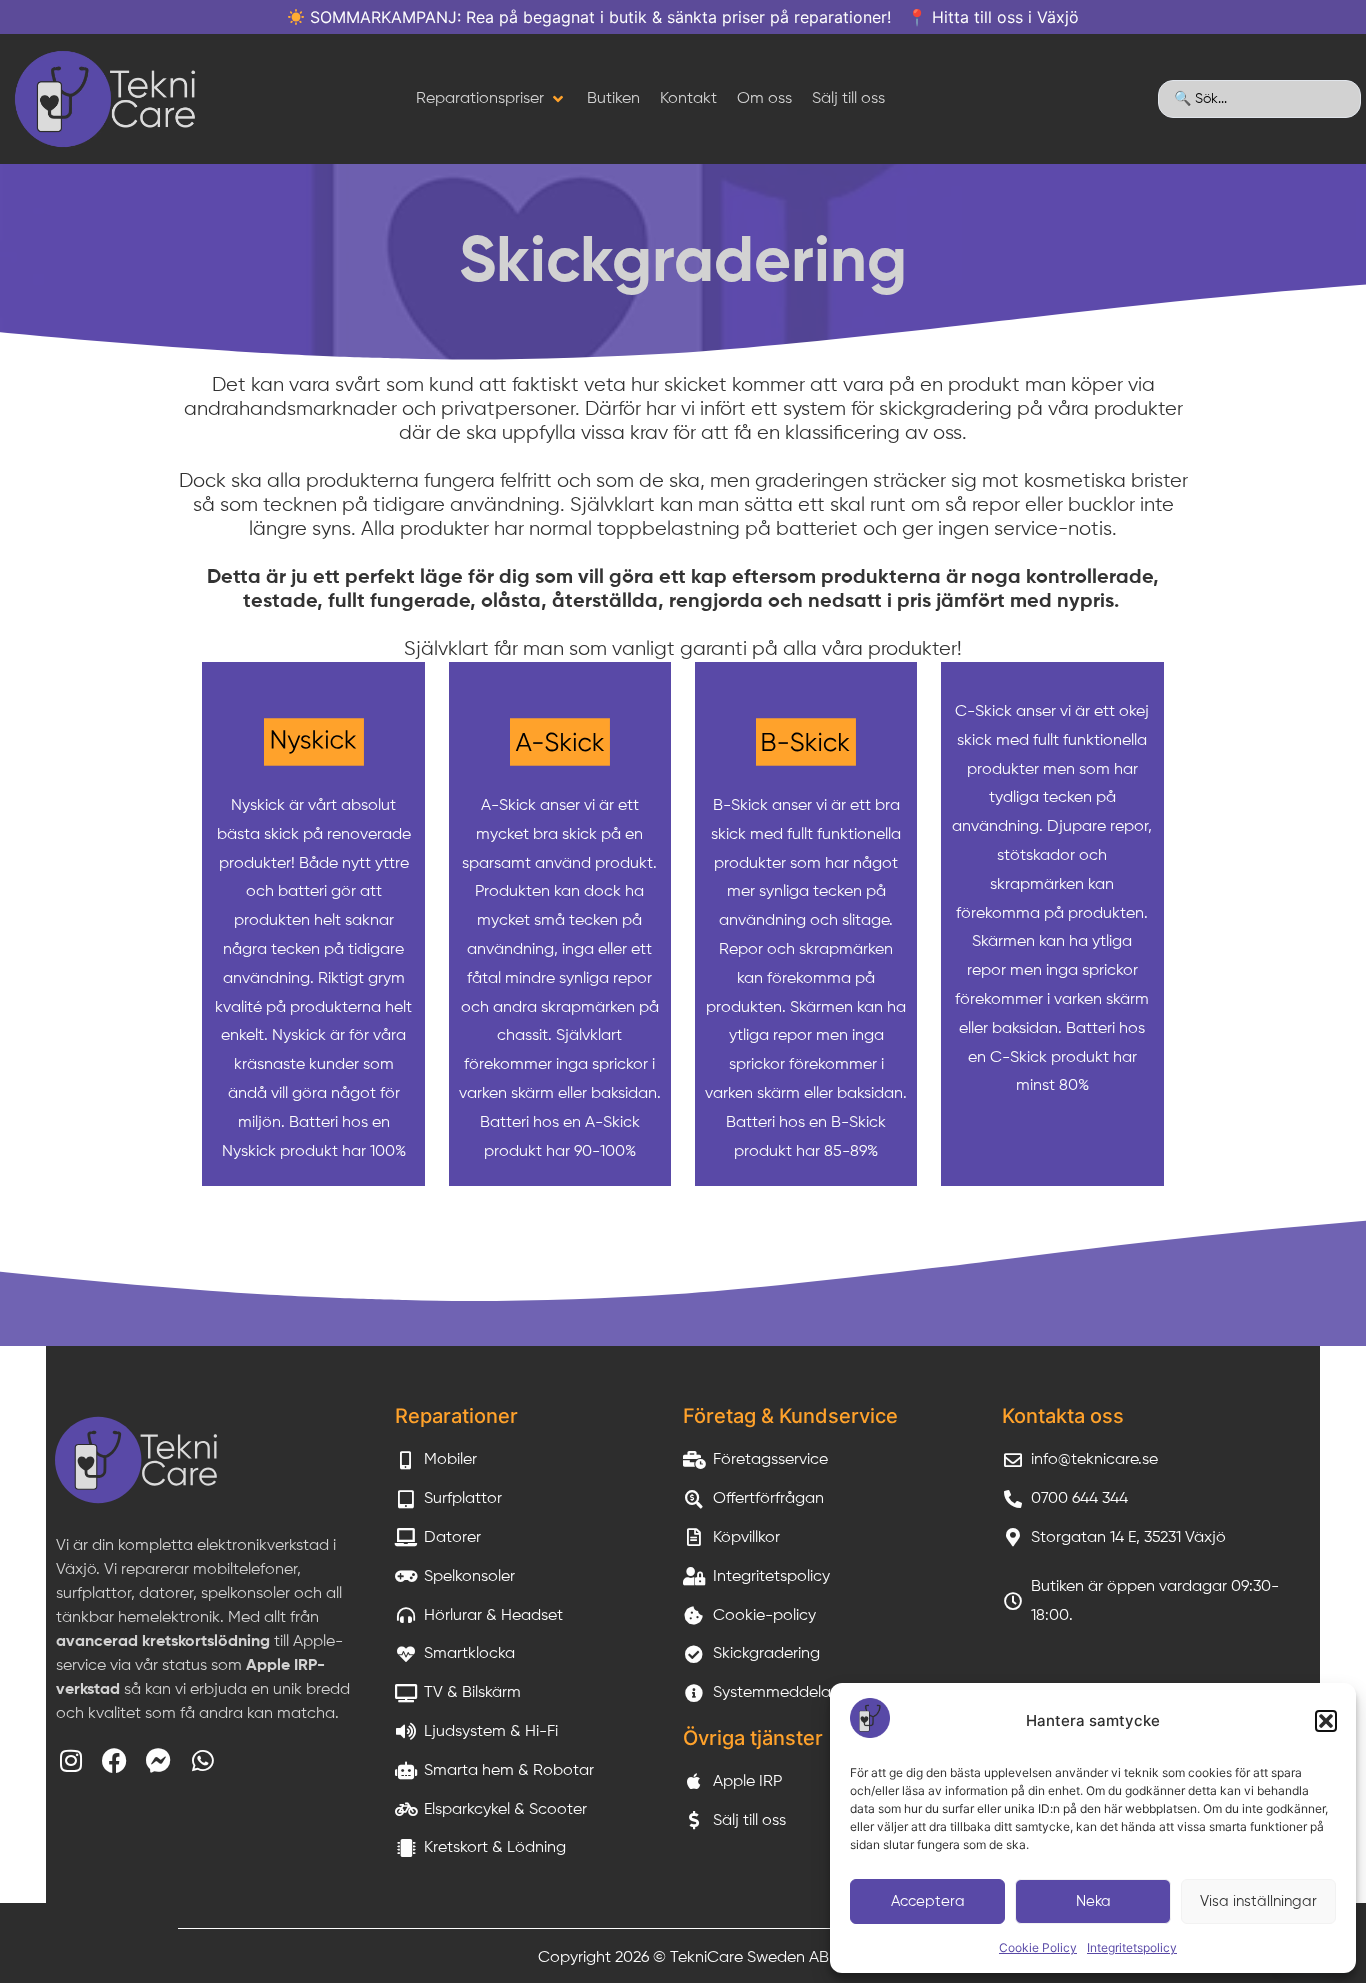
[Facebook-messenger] (158, 1760)
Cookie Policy (1038, 1947)
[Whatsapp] (202, 1760)
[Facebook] (114, 1760)
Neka (1093, 1901)
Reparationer (456, 1416)
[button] (1326, 1721)
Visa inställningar (1258, 1901)
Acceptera (928, 1901)
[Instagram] (70, 1760)
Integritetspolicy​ (1132, 1947)
